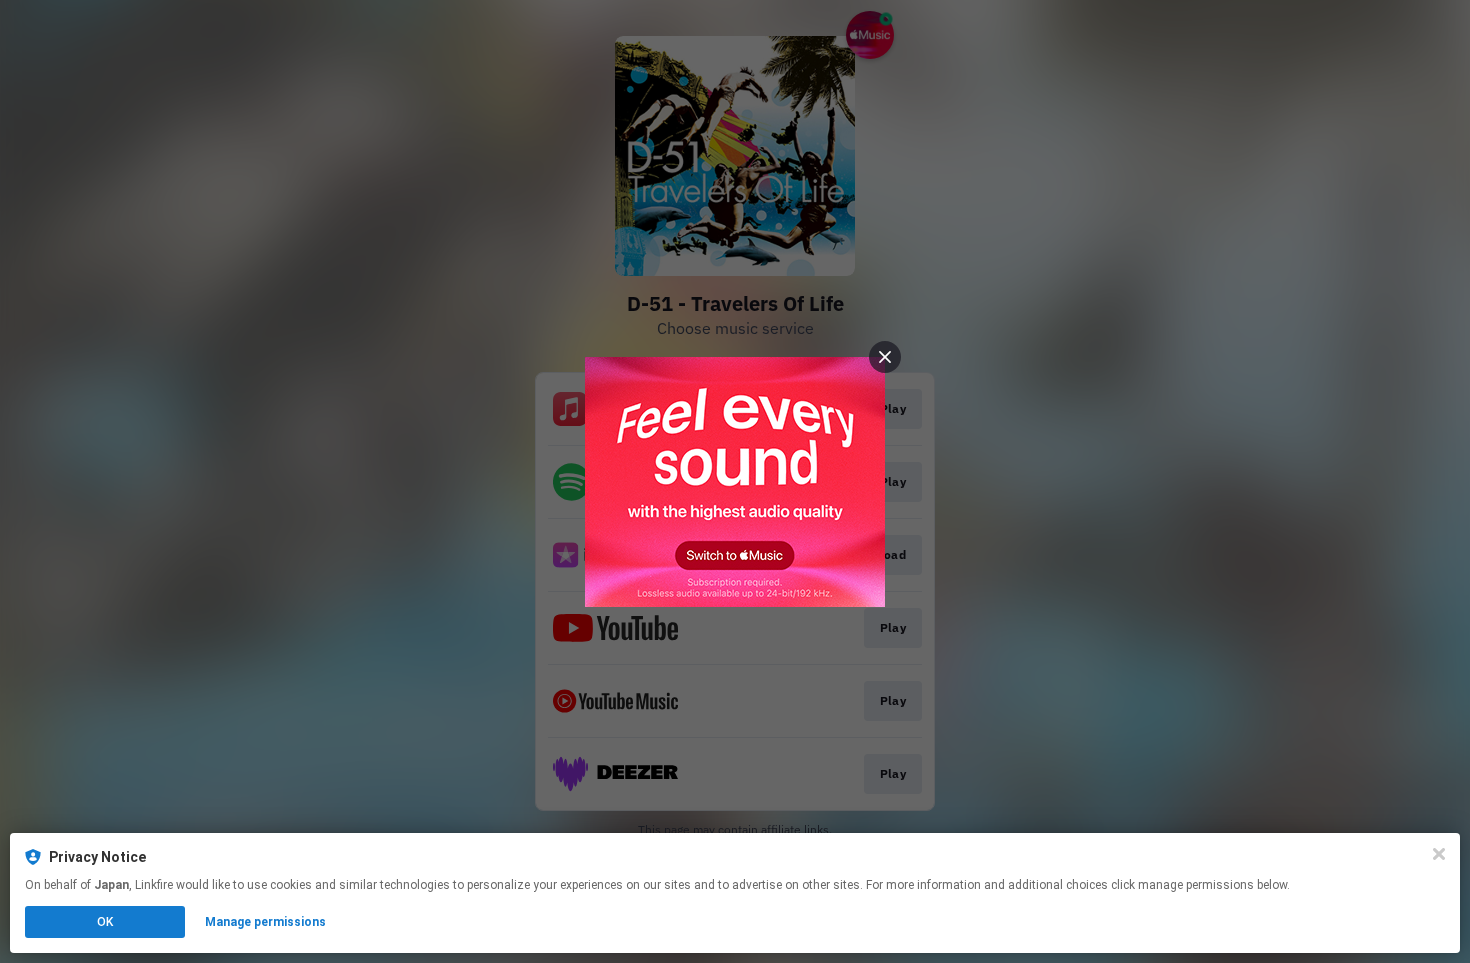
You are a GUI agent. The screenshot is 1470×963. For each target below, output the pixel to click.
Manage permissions (265, 922)
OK (105, 922)
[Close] (1439, 854)
